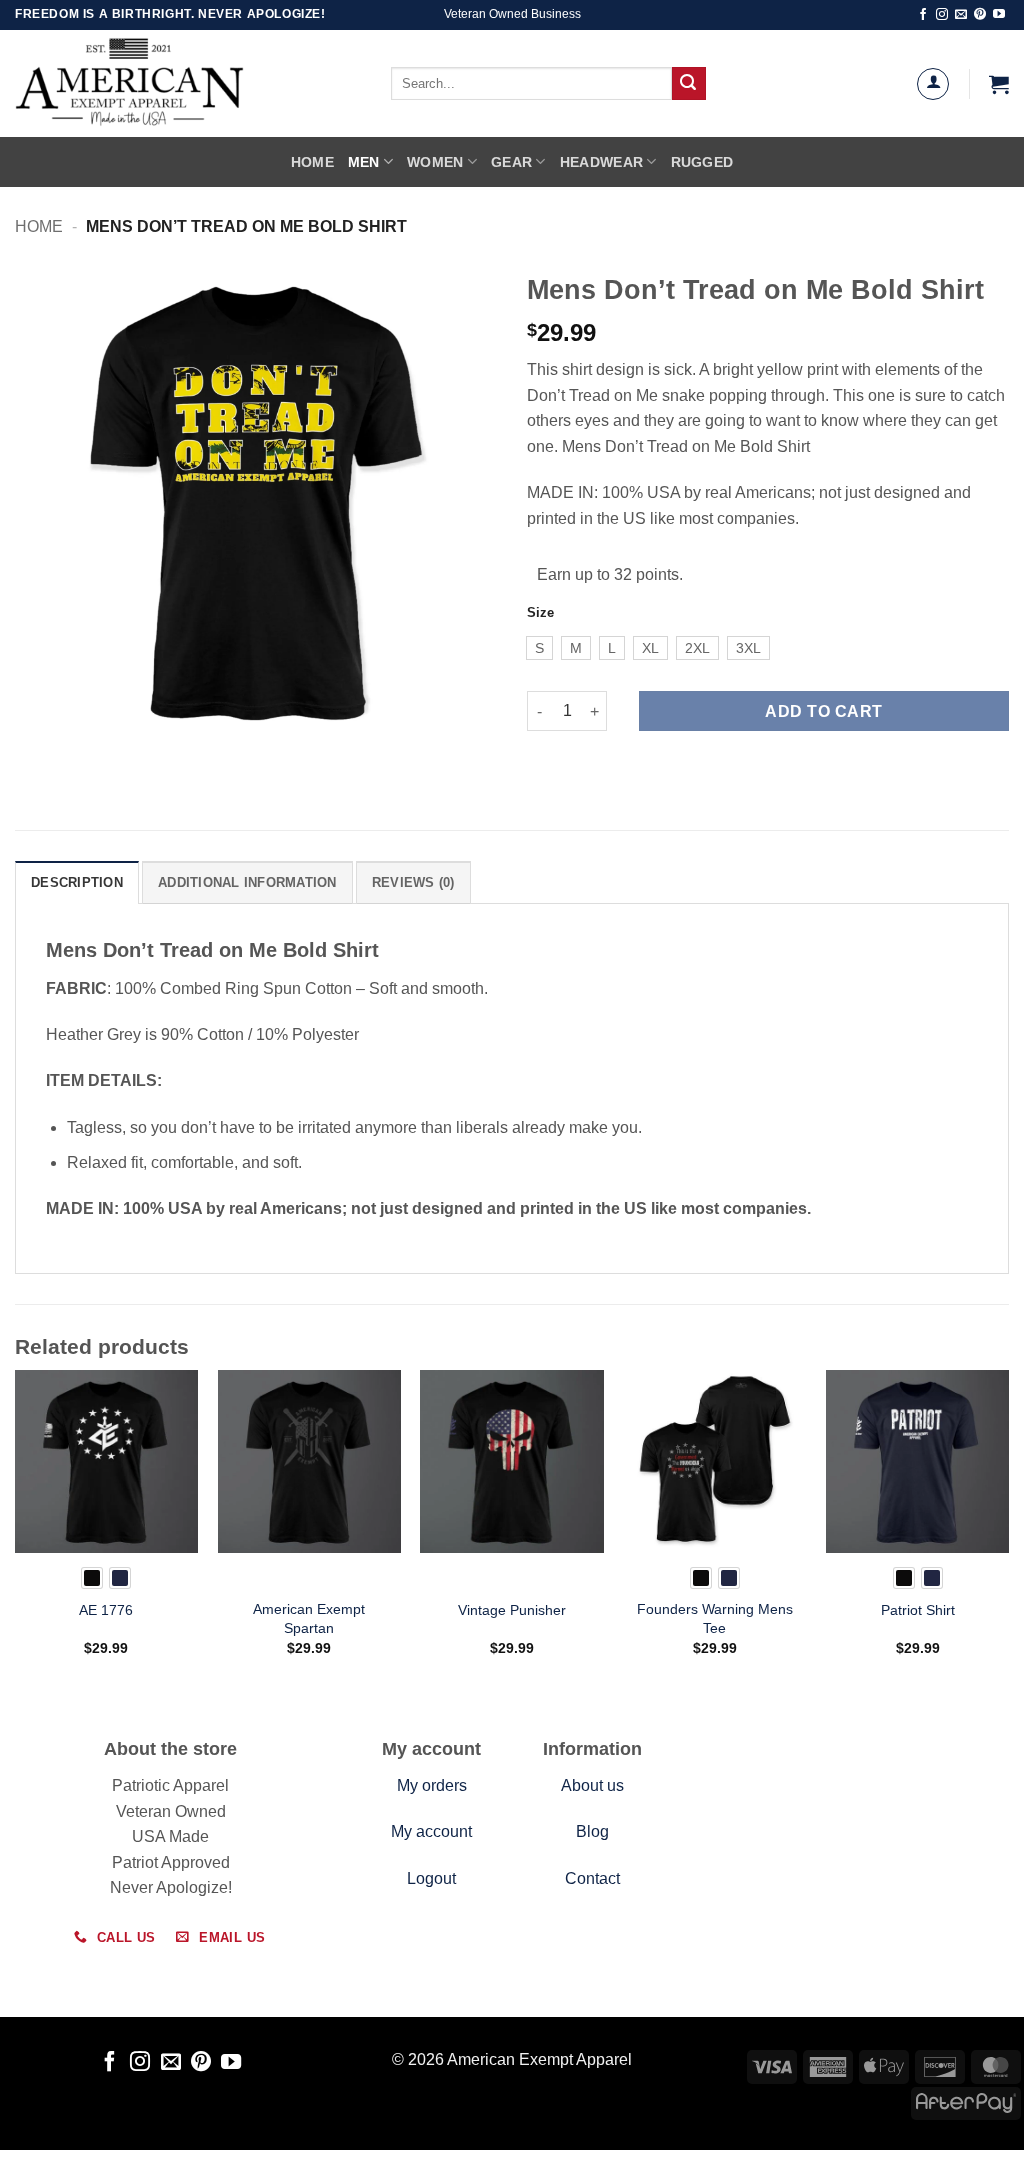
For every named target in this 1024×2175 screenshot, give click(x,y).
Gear (511, 162)
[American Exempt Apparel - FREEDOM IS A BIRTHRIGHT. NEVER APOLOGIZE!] (175, 83)
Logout (431, 1878)
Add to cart (823, 711)
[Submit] (689, 84)
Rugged (702, 162)
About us (592, 1785)
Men (364, 162)
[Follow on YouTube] (999, 15)
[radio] (539, 648)
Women (435, 162)
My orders (432, 1785)
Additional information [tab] (247, 882)
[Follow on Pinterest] (980, 15)
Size (540, 613)
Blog (592, 1831)
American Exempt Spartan (309, 1618)
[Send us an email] (961, 15)
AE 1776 (106, 1610)
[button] (999, 84)
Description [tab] (77, 882)
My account (431, 1831)
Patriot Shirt (918, 1610)
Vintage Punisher (512, 1610)
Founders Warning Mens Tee (715, 1618)
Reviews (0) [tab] (413, 882)
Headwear (601, 162)
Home (312, 162)
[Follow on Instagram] (942, 15)
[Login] (933, 84)
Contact (592, 1878)
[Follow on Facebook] (923, 15)
